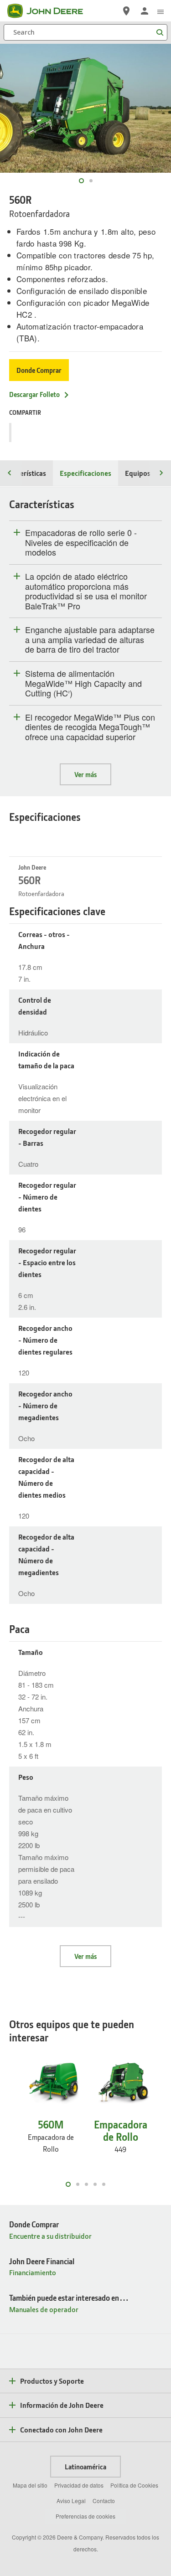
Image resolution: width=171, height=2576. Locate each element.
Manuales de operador (44, 2309)
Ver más (85, 774)
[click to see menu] (161, 11)
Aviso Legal (71, 2501)
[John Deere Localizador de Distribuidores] (126, 11)
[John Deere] (51, 11)
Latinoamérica (85, 2467)
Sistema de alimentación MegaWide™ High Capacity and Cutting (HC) (83, 683)
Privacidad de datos (79, 2485)
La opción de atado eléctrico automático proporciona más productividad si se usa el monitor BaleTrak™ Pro (86, 591)
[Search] (160, 33)
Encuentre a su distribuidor (50, 2236)
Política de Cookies (134, 2485)
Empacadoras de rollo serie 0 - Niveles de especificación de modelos (81, 543)
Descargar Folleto (34, 394)
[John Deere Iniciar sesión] (145, 11)
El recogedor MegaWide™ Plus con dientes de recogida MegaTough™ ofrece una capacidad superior (90, 727)
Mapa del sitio (30, 2485)
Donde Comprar (39, 370)
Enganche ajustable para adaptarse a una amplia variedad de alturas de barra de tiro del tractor (90, 640)
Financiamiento (33, 2272)
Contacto (104, 2501)
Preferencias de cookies (85, 2516)
